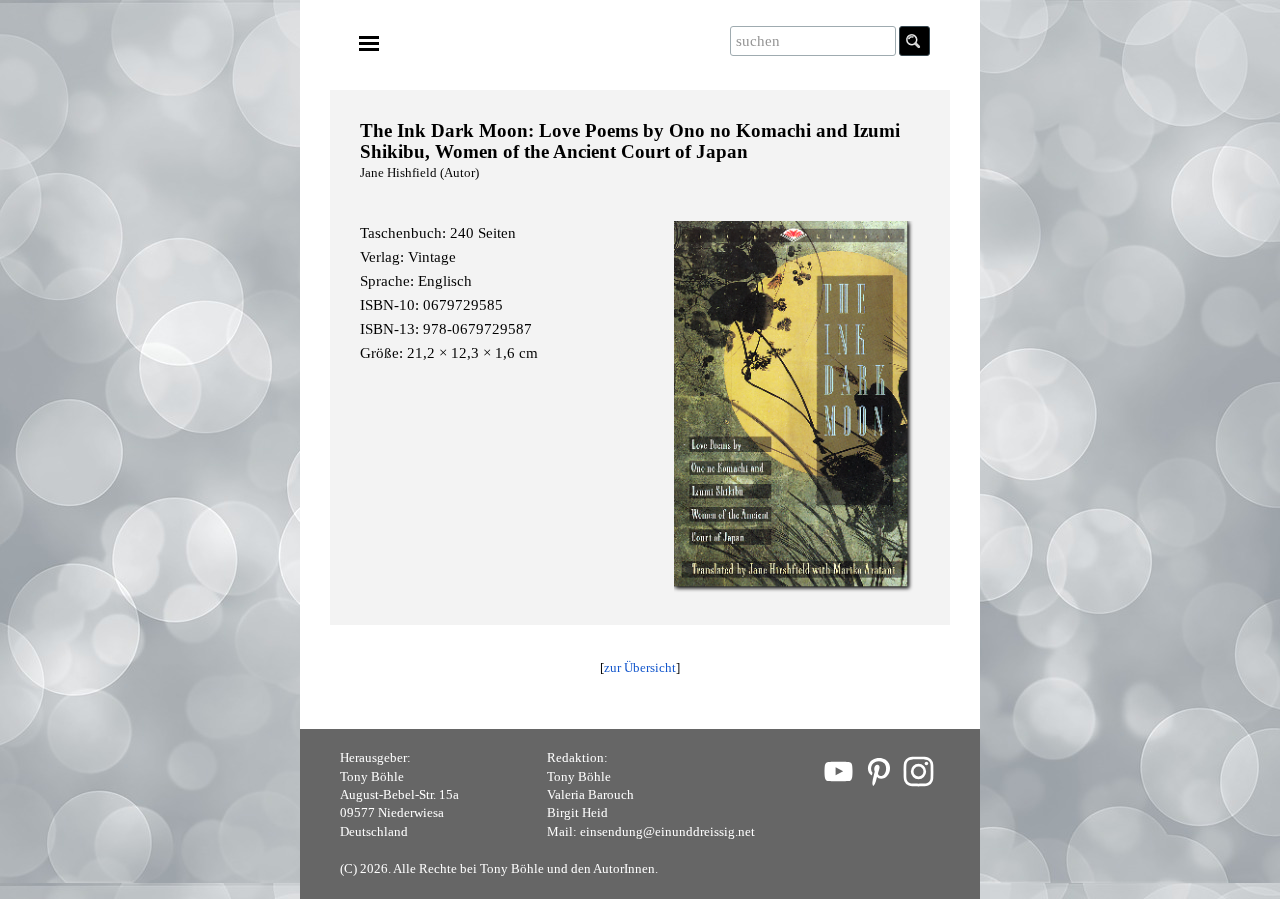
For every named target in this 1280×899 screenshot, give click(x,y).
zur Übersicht (640, 667)
